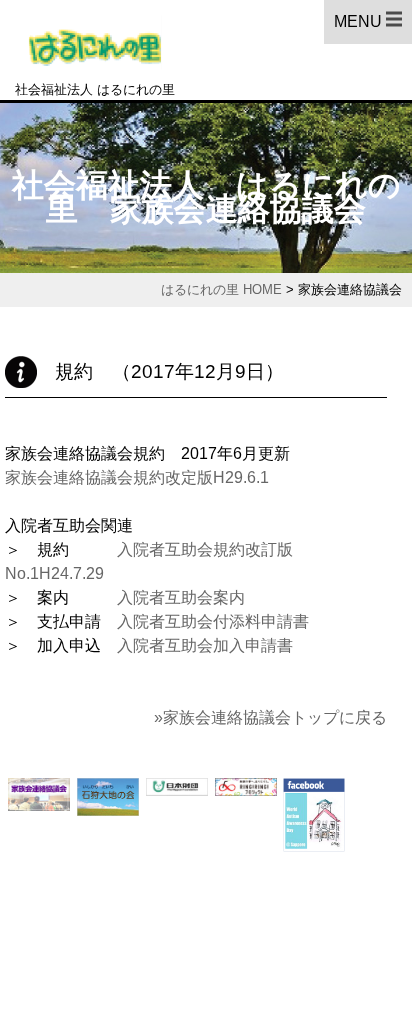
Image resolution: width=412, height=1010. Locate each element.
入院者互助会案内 (173, 597)
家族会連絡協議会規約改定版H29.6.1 (137, 477)
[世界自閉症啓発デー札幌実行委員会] (314, 851)
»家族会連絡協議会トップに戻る (270, 717)
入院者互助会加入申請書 (205, 645)
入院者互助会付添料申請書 (213, 621)
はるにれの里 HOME (221, 289)
